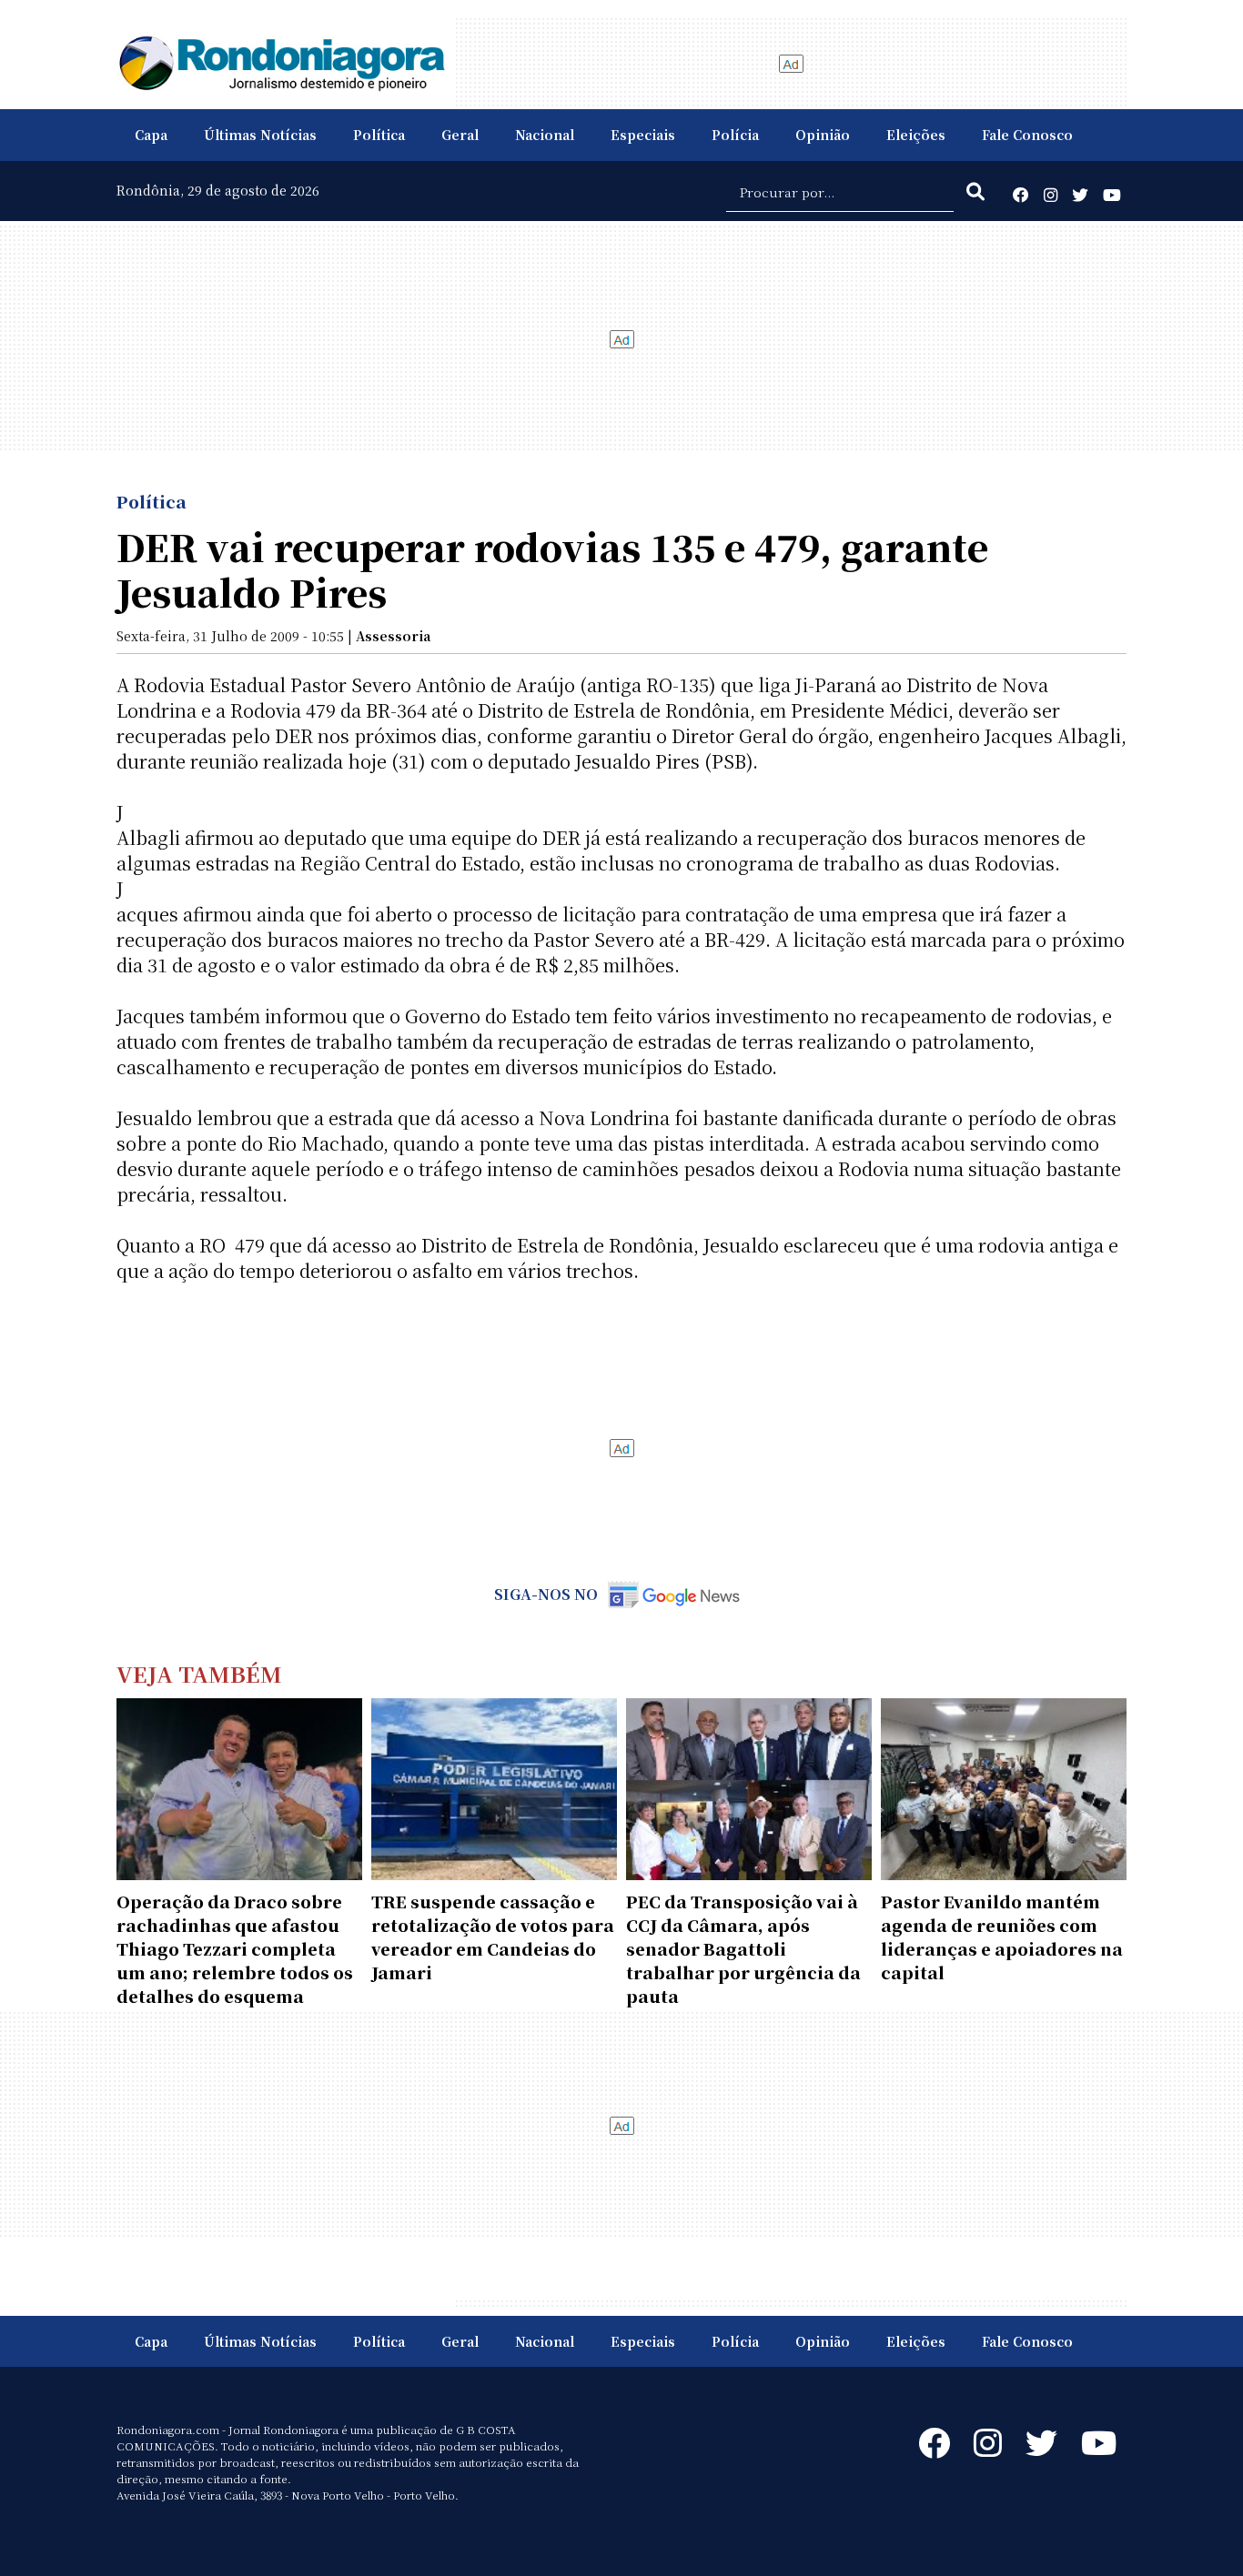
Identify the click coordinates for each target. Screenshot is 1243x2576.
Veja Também (199, 1673)
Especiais (643, 135)
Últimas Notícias (260, 135)
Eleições (916, 135)
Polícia (735, 135)
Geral (460, 135)
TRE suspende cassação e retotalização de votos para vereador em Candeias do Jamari (493, 1937)
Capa (151, 135)
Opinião (823, 135)
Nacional (545, 135)
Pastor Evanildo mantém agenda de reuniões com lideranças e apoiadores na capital (1002, 1937)
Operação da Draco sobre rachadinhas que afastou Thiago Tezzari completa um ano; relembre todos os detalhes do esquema (235, 1948)
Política (379, 135)
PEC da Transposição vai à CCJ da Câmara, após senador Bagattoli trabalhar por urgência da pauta (743, 1948)
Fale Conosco (1027, 135)
